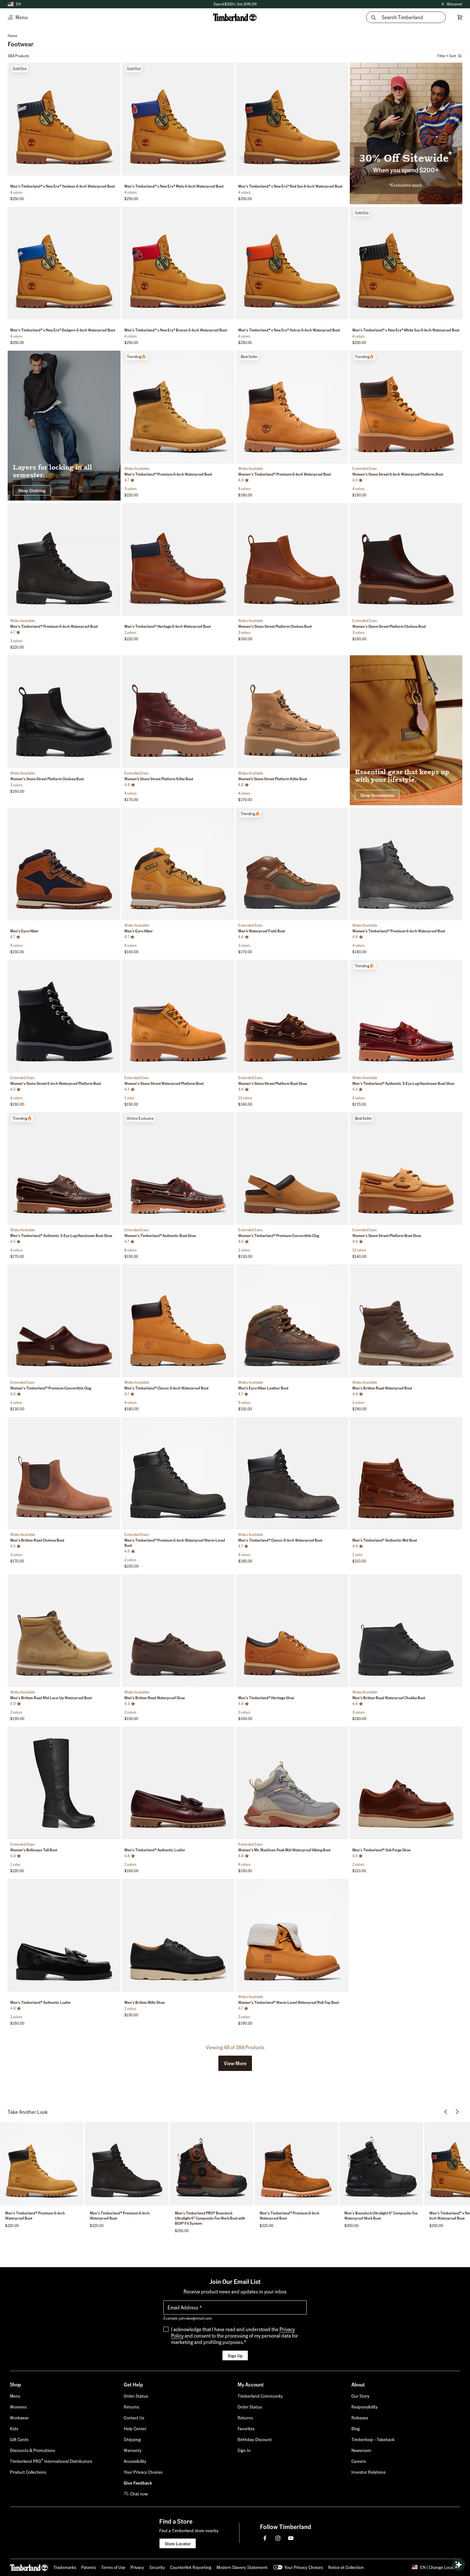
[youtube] (291, 2538)
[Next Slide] (115, 120)
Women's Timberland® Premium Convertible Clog (279, 1236)
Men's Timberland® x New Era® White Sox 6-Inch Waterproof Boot (406, 330)
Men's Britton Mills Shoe (145, 2002)
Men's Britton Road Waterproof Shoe (155, 1698)
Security (157, 2567)
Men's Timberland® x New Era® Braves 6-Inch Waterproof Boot (176, 330)
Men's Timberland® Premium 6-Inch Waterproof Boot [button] (35, 2216)
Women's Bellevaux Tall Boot (34, 1850)
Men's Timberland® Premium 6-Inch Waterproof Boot (168, 474)
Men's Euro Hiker (24, 931)
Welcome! (451, 4)
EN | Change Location (440, 2567)
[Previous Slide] (13, 120)
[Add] (114, 69)
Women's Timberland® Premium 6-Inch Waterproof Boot (285, 474)
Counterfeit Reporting (191, 2567)
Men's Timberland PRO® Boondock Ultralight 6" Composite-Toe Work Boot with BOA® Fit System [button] (210, 2218)
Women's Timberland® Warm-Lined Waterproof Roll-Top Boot (289, 2002)
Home (12, 36)
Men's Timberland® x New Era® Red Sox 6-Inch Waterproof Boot (290, 186)
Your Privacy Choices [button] (304, 2567)
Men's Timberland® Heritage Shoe (266, 1698)
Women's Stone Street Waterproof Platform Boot (164, 1083)
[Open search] (458, 2564)
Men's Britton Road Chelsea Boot (37, 1540)
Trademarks (65, 2567)
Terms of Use (113, 2567)
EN (18, 4)
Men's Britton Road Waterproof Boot (382, 1388)
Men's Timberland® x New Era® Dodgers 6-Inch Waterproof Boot (63, 330)
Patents (89, 2567)
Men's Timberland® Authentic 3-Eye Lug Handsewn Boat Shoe (403, 1083)
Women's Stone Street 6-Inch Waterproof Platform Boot (398, 474)
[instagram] (278, 2538)
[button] (235, 2063)
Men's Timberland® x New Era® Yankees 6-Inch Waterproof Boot (63, 186)
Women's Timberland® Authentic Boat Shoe (160, 1236)
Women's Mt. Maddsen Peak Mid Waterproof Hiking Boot (284, 1850)
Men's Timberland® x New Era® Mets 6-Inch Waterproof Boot (174, 186)
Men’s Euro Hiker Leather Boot (263, 1388)
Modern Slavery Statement (242, 2567)
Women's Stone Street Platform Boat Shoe (273, 1083)
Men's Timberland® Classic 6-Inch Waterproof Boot (166, 1388)
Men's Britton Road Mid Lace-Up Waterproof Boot (51, 1698)
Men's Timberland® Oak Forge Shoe (381, 1850)
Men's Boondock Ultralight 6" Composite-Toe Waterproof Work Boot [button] (381, 2216)
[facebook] (265, 2538)
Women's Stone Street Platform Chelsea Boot (275, 626)
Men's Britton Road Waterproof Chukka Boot (389, 1698)
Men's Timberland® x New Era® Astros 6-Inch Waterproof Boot (289, 330)
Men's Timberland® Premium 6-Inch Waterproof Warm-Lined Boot (175, 1543)
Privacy (137, 2567)
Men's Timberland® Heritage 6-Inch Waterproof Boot (168, 626)
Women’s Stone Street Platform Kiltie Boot (159, 779)
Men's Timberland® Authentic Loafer (155, 1850)
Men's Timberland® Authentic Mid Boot (385, 1540)
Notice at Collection (346, 2567)
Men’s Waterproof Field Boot (262, 931)
